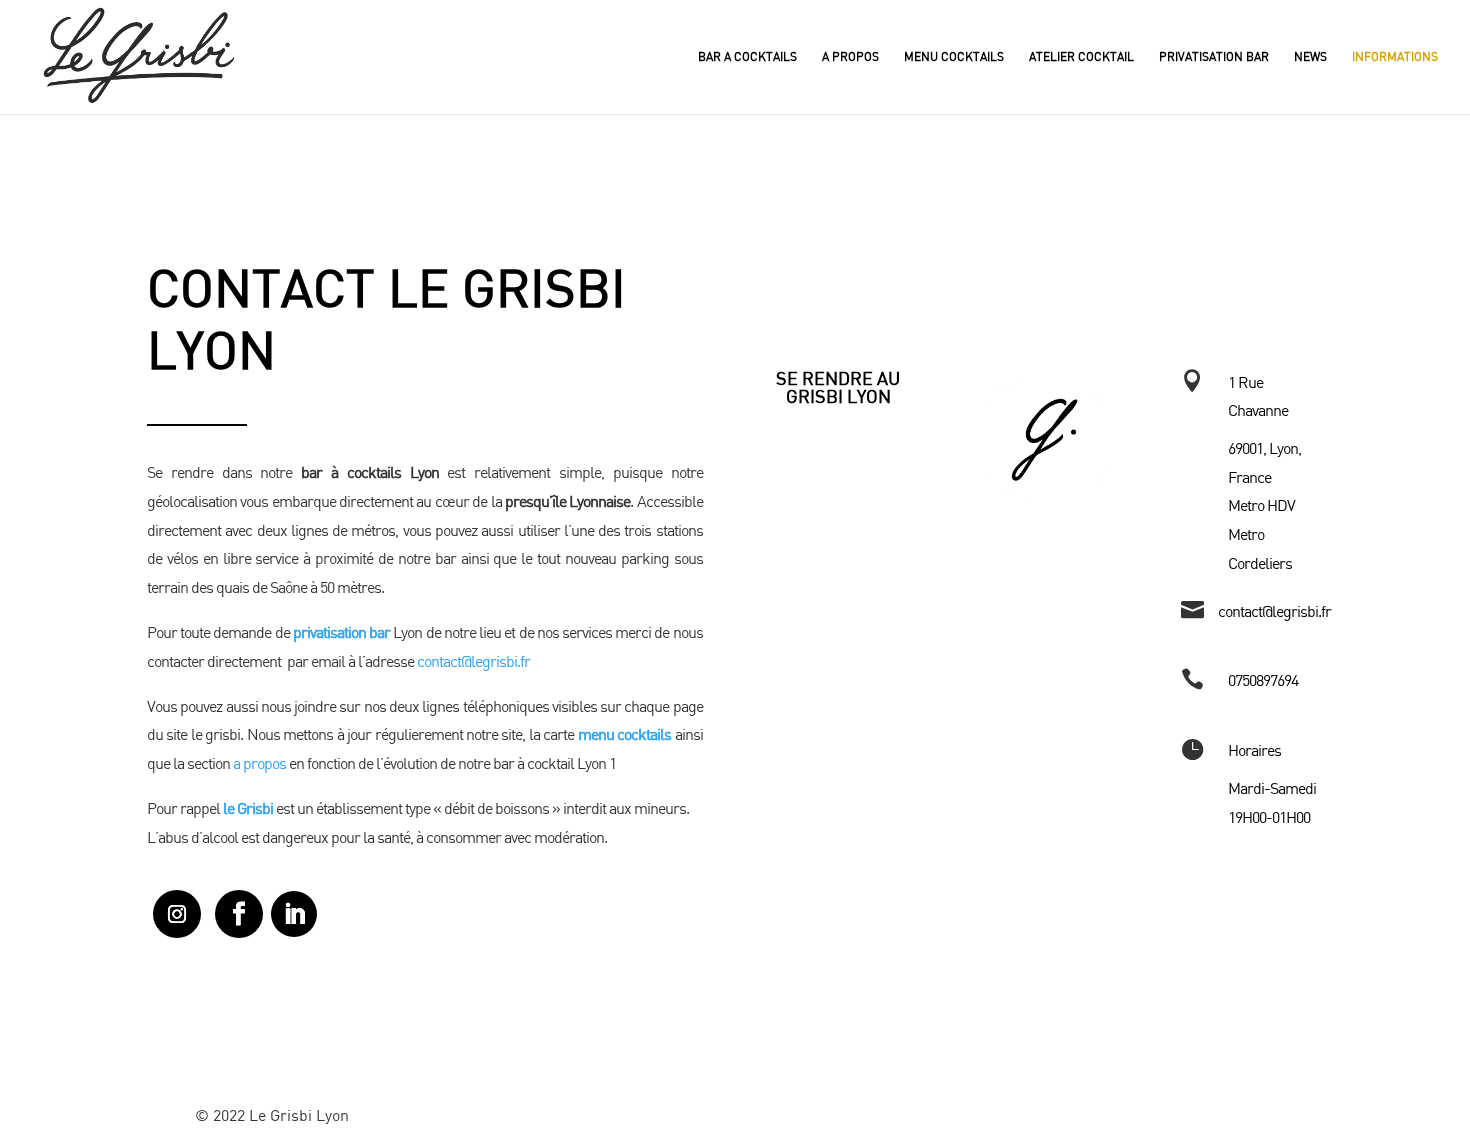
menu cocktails (624, 734)
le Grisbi (248, 808)
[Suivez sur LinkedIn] (294, 914)
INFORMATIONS (1395, 57)
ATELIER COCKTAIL (1081, 57)
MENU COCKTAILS (954, 57)
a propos (259, 763)
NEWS (1310, 57)
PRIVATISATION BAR (1214, 57)
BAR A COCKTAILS (747, 57)
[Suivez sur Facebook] (239, 914)
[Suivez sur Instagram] (177, 914)
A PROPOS (850, 57)
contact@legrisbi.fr (473, 661)
